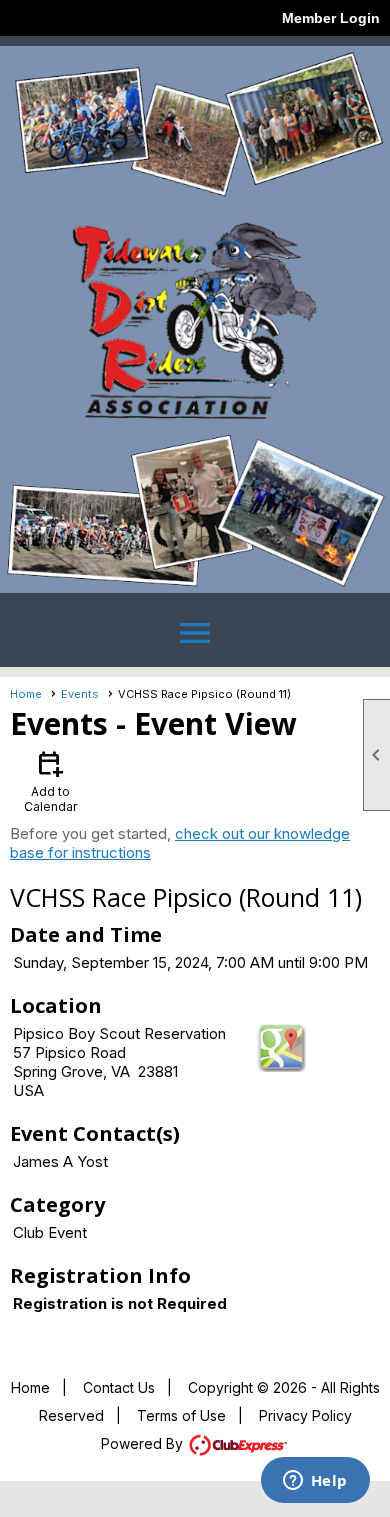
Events (80, 694)
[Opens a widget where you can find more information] (315, 1482)
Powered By (144, 1443)
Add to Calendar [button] (50, 780)
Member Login (331, 18)
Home (26, 694)
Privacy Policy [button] (305, 1415)
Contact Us (119, 1387)
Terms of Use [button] (181, 1415)
